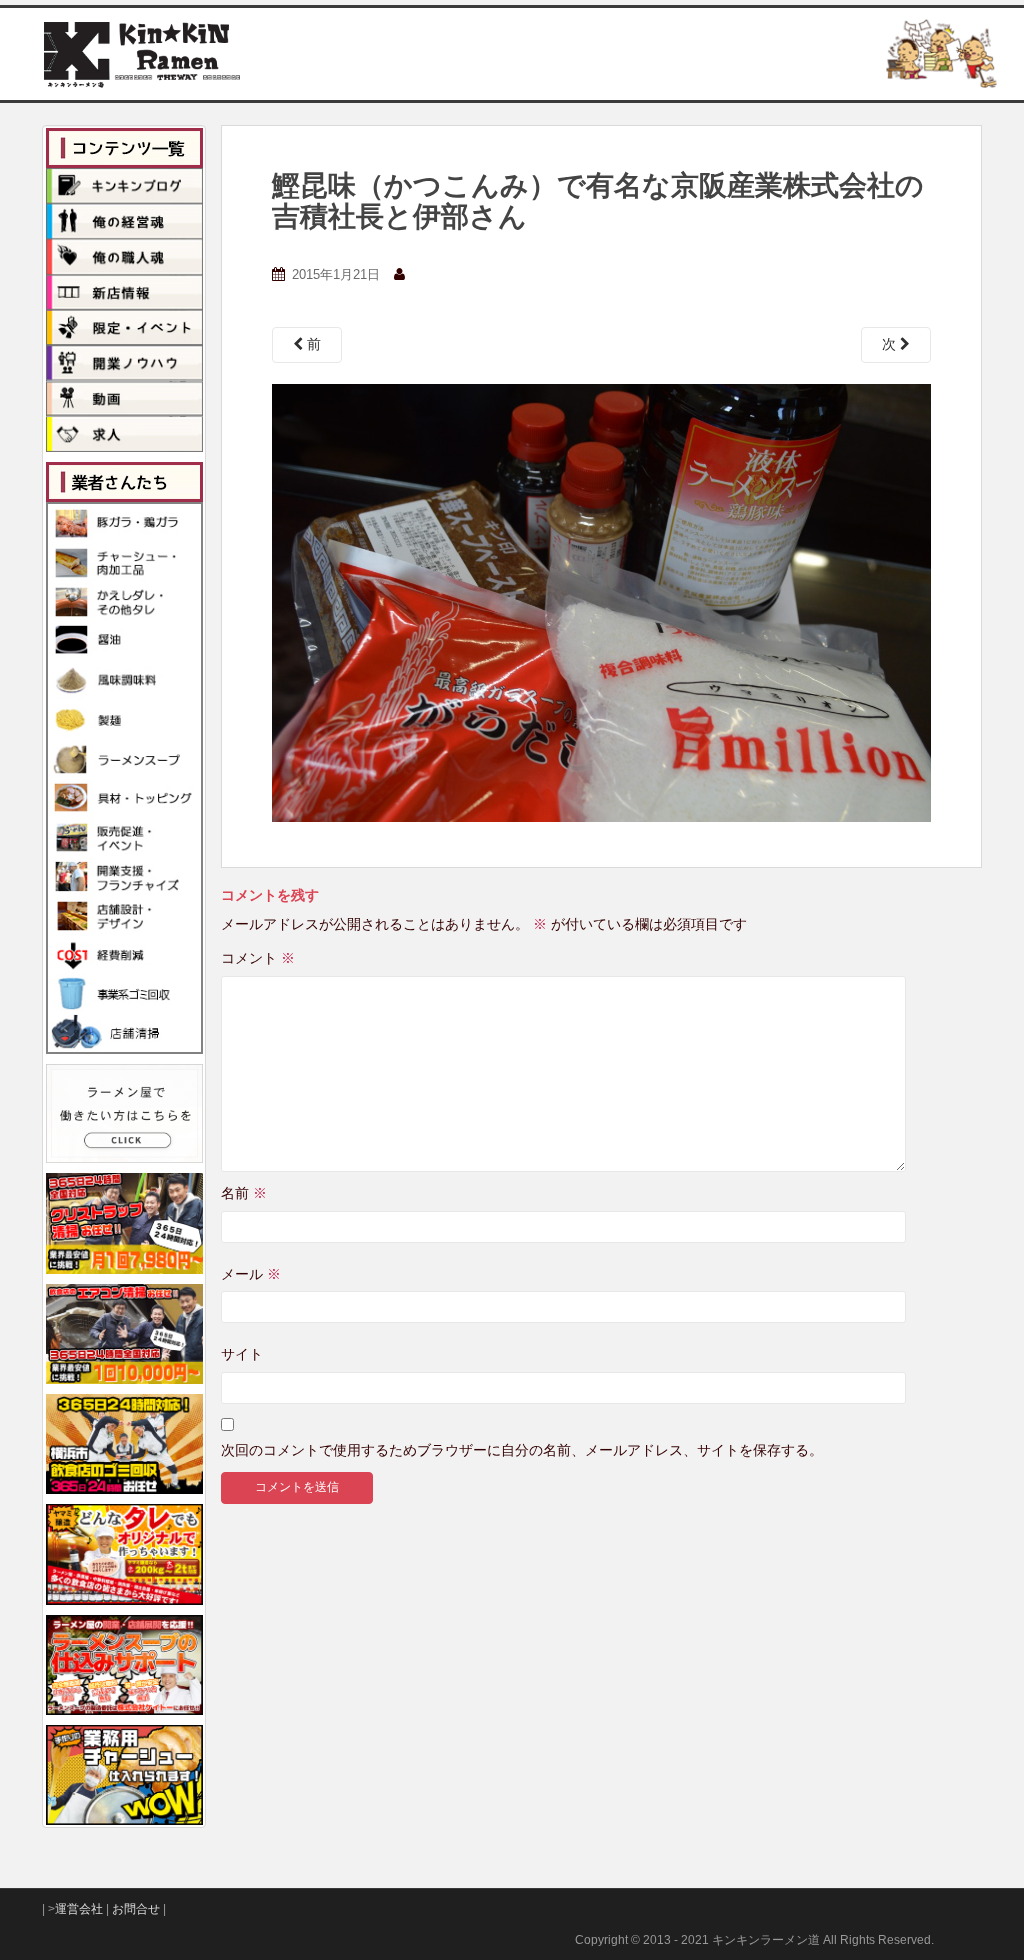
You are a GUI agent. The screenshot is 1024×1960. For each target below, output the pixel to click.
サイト (242, 1354)
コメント (258, 958)
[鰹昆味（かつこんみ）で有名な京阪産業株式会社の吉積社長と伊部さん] (601, 601)
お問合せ (136, 1909)
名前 (244, 1193)
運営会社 (79, 1909)
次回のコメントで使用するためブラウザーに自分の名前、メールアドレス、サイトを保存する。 (522, 1450)
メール (251, 1274)
